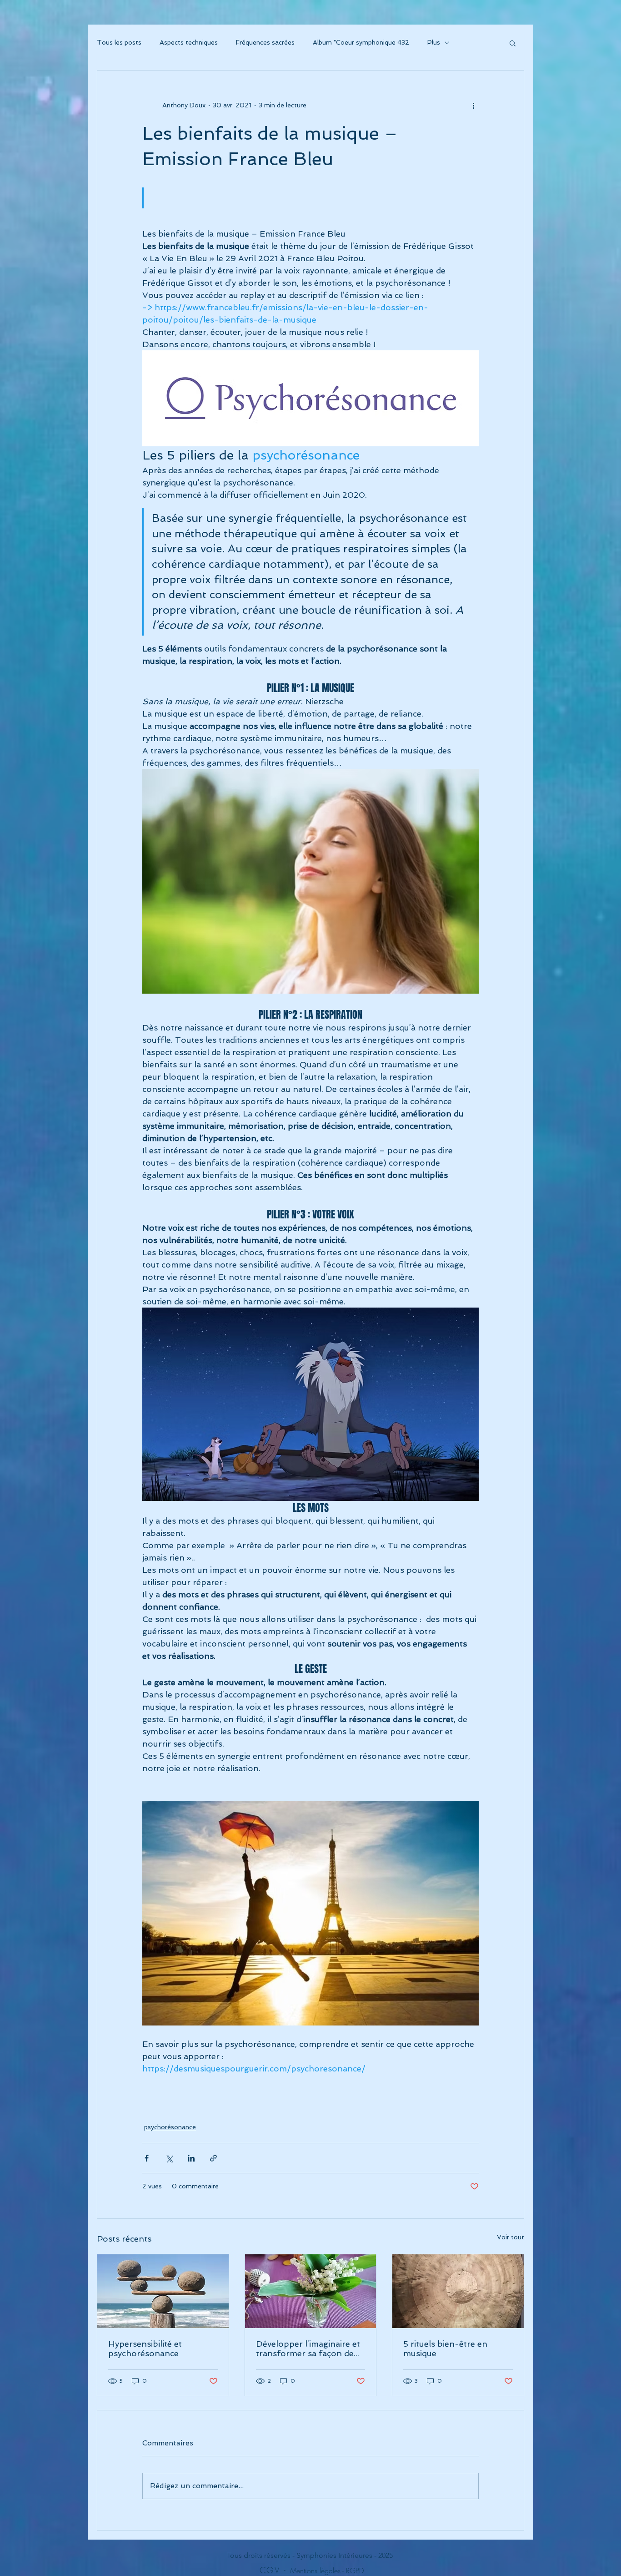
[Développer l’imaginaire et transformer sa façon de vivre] (311, 2291)
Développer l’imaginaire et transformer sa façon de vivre (308, 2349)
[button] (513, 43)
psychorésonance (170, 2127)
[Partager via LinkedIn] (191, 2158)
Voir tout (511, 2237)
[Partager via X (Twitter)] (169, 2158)
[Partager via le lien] (213, 2158)
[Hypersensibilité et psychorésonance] (163, 2291)
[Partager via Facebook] (147, 2158)
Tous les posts (119, 42)
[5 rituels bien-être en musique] (458, 2291)
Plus (434, 42)
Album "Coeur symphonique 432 (361, 42)
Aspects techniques (189, 42)
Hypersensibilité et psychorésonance (145, 2349)
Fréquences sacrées (265, 42)
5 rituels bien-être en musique (445, 2349)
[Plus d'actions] (473, 105)
